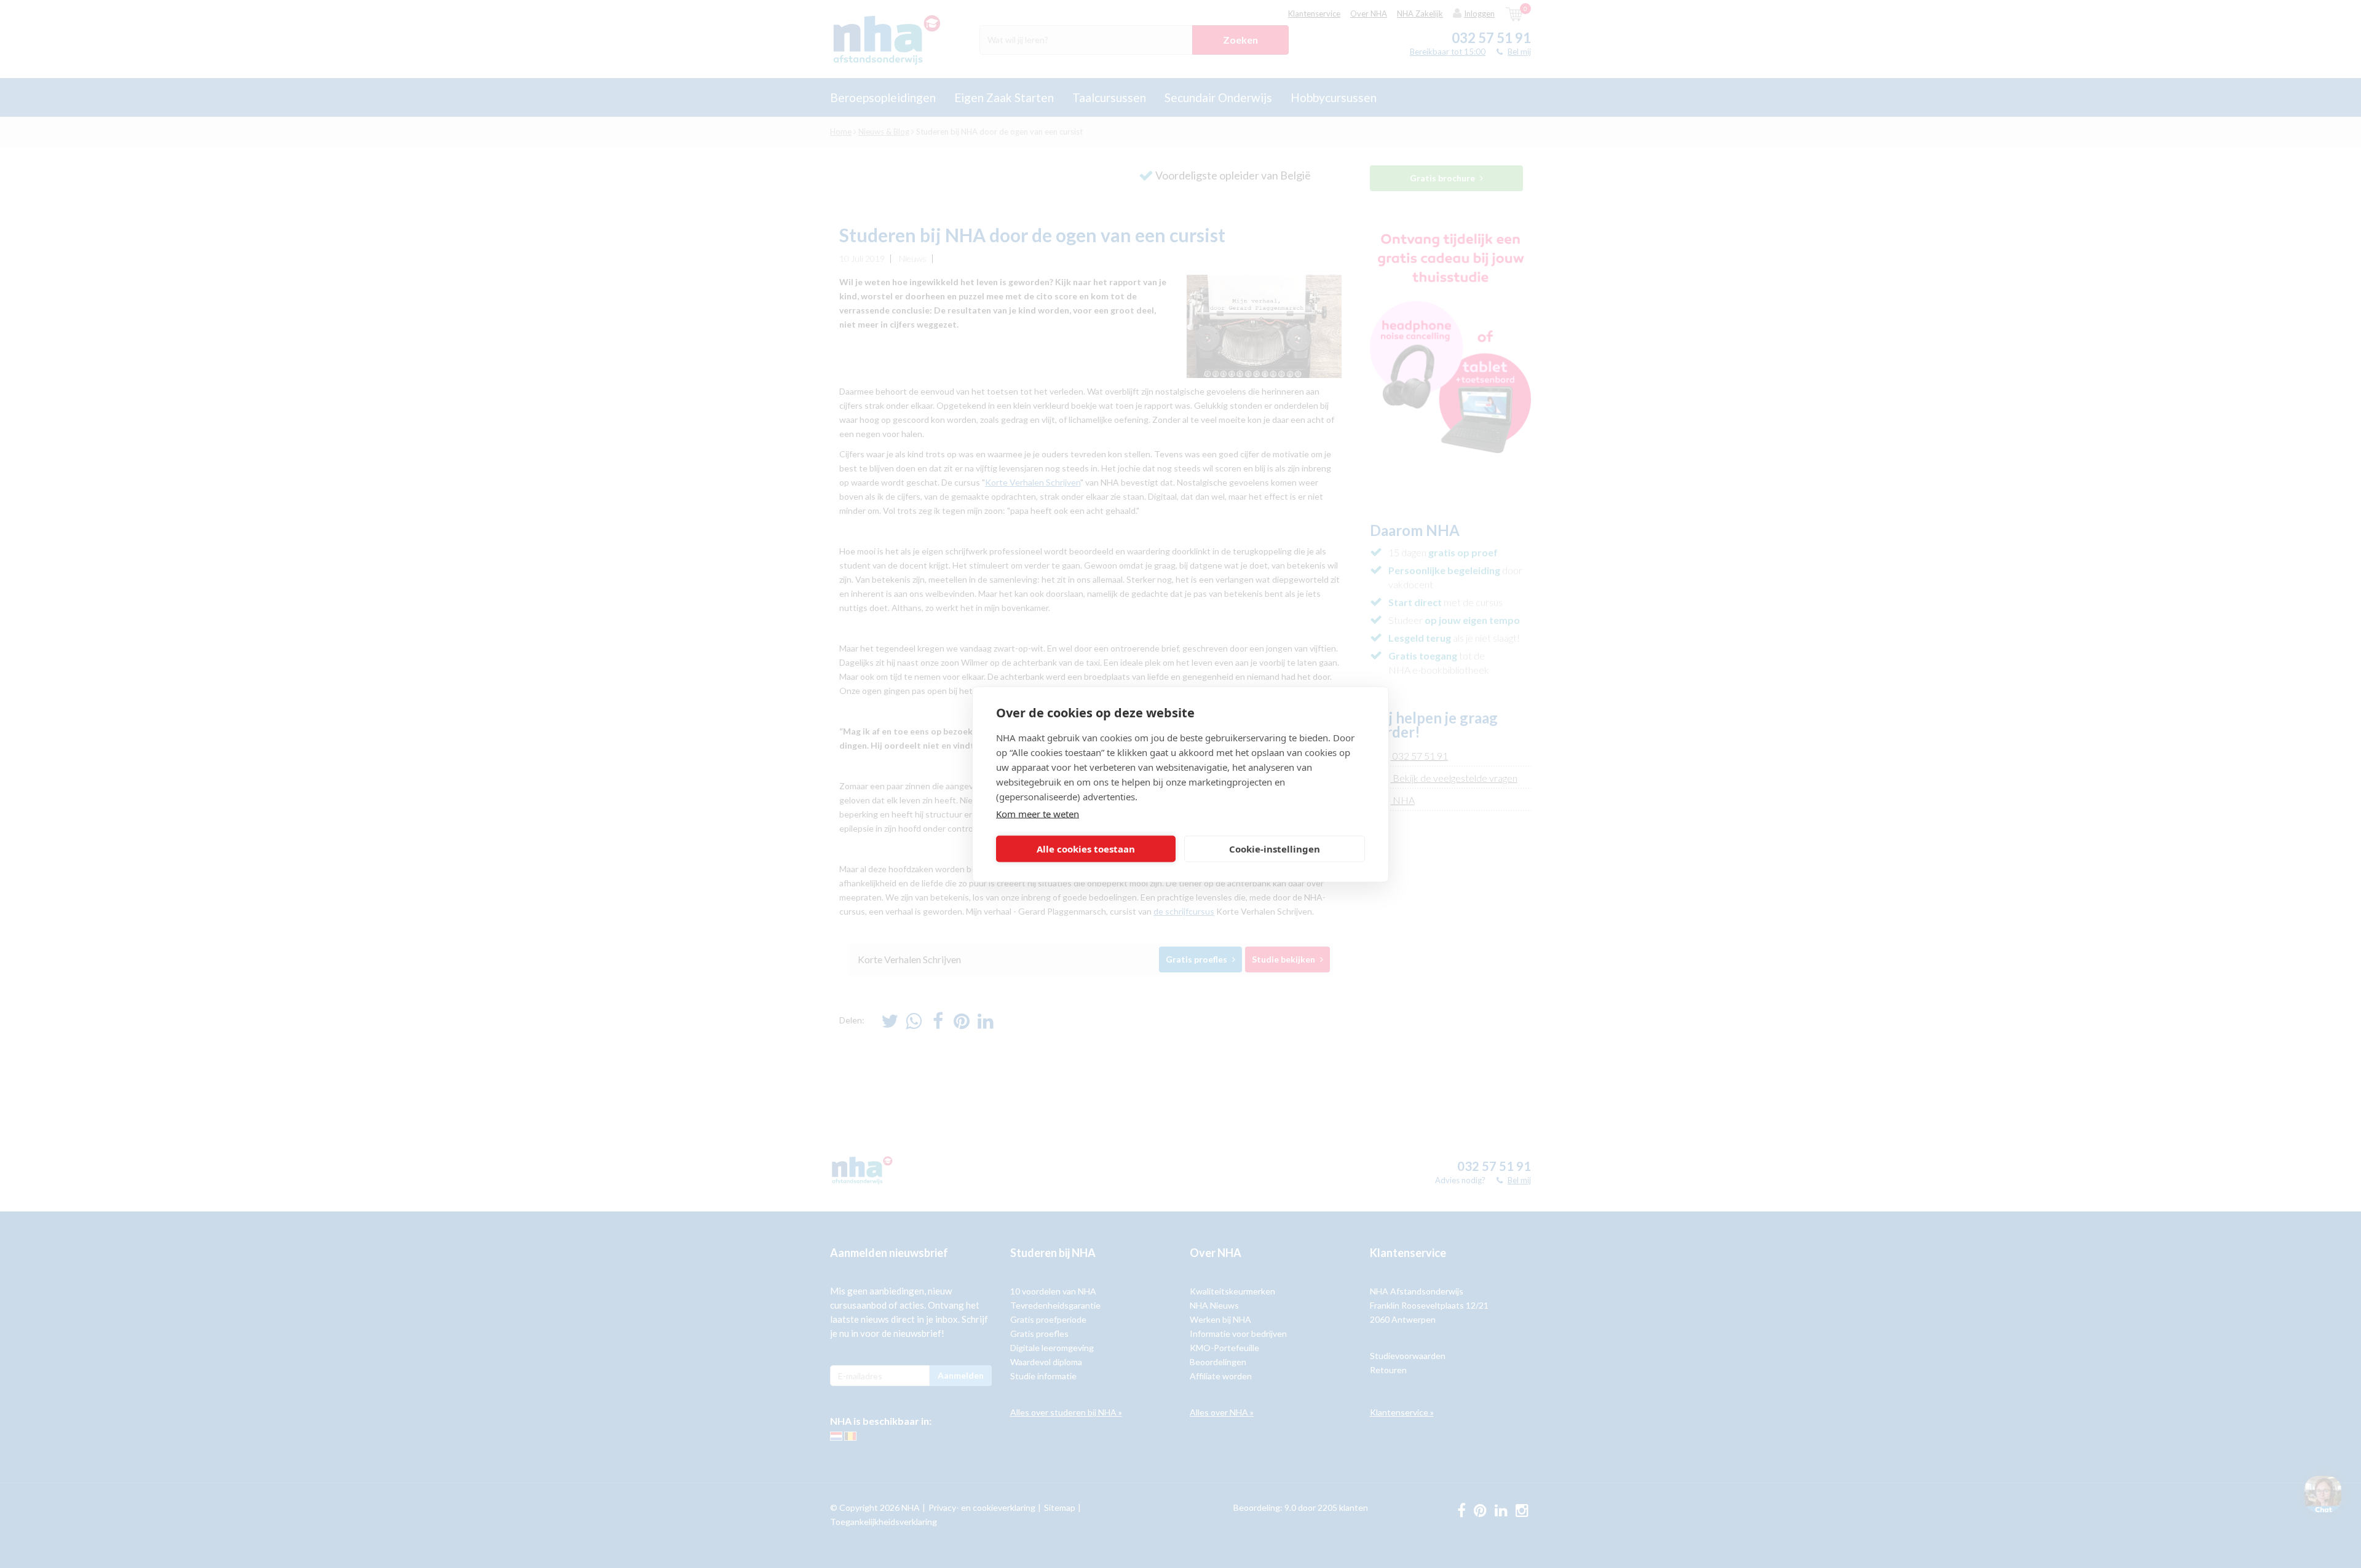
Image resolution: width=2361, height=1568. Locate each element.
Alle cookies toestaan (1086, 849)
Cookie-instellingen (1275, 849)
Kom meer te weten (1038, 813)
